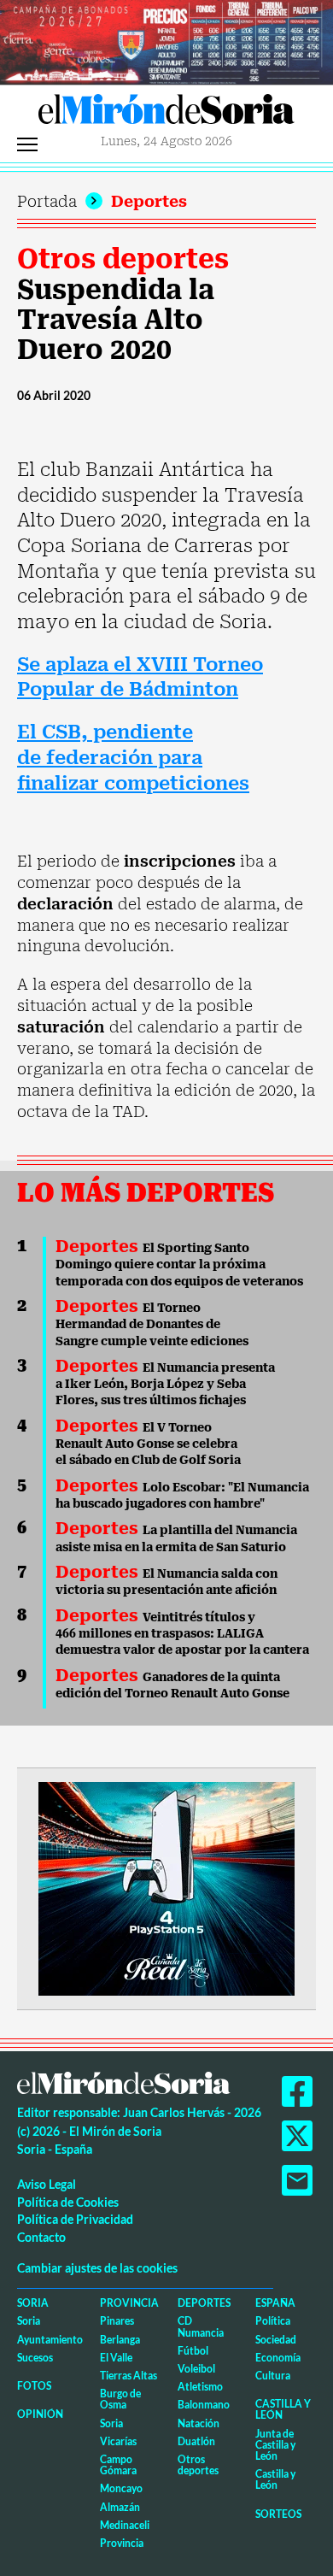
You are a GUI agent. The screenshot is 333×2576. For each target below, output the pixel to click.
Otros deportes (123, 259)
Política (273, 2321)
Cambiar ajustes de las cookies (97, 2268)
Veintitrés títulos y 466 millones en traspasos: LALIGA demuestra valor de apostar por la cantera (182, 1634)
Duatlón (196, 2441)
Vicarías (118, 2441)
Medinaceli (125, 2525)
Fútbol (193, 2351)
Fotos (34, 2386)
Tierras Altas (129, 2376)
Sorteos (278, 2514)
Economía (278, 2358)
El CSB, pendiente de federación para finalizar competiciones (133, 757)
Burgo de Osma (120, 2399)
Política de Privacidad (75, 2219)
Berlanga (120, 2340)
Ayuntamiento (50, 2340)
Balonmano (204, 2405)
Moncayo (121, 2488)
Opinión (40, 2414)
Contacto (41, 2237)
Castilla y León (283, 2409)
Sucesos (35, 2358)
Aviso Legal (47, 2184)
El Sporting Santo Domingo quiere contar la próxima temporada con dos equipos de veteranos (179, 1264)
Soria (33, 2303)
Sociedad (276, 2340)
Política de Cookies (68, 2202)
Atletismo (200, 2387)
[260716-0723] (166, 1888)
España (275, 2303)
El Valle (116, 2358)
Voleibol (196, 2369)
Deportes (149, 201)
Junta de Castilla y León (275, 2445)
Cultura (273, 2376)
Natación (199, 2423)
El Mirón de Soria (166, 114)
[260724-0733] (166, 41)
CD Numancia (201, 2326)
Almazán (120, 2507)
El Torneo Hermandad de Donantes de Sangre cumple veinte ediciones (152, 1324)
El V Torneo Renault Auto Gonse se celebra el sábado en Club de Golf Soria (148, 1444)
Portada (47, 201)
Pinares (117, 2321)
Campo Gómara (118, 2465)
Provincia (129, 2303)
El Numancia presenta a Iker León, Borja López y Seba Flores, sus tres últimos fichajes (165, 1384)
